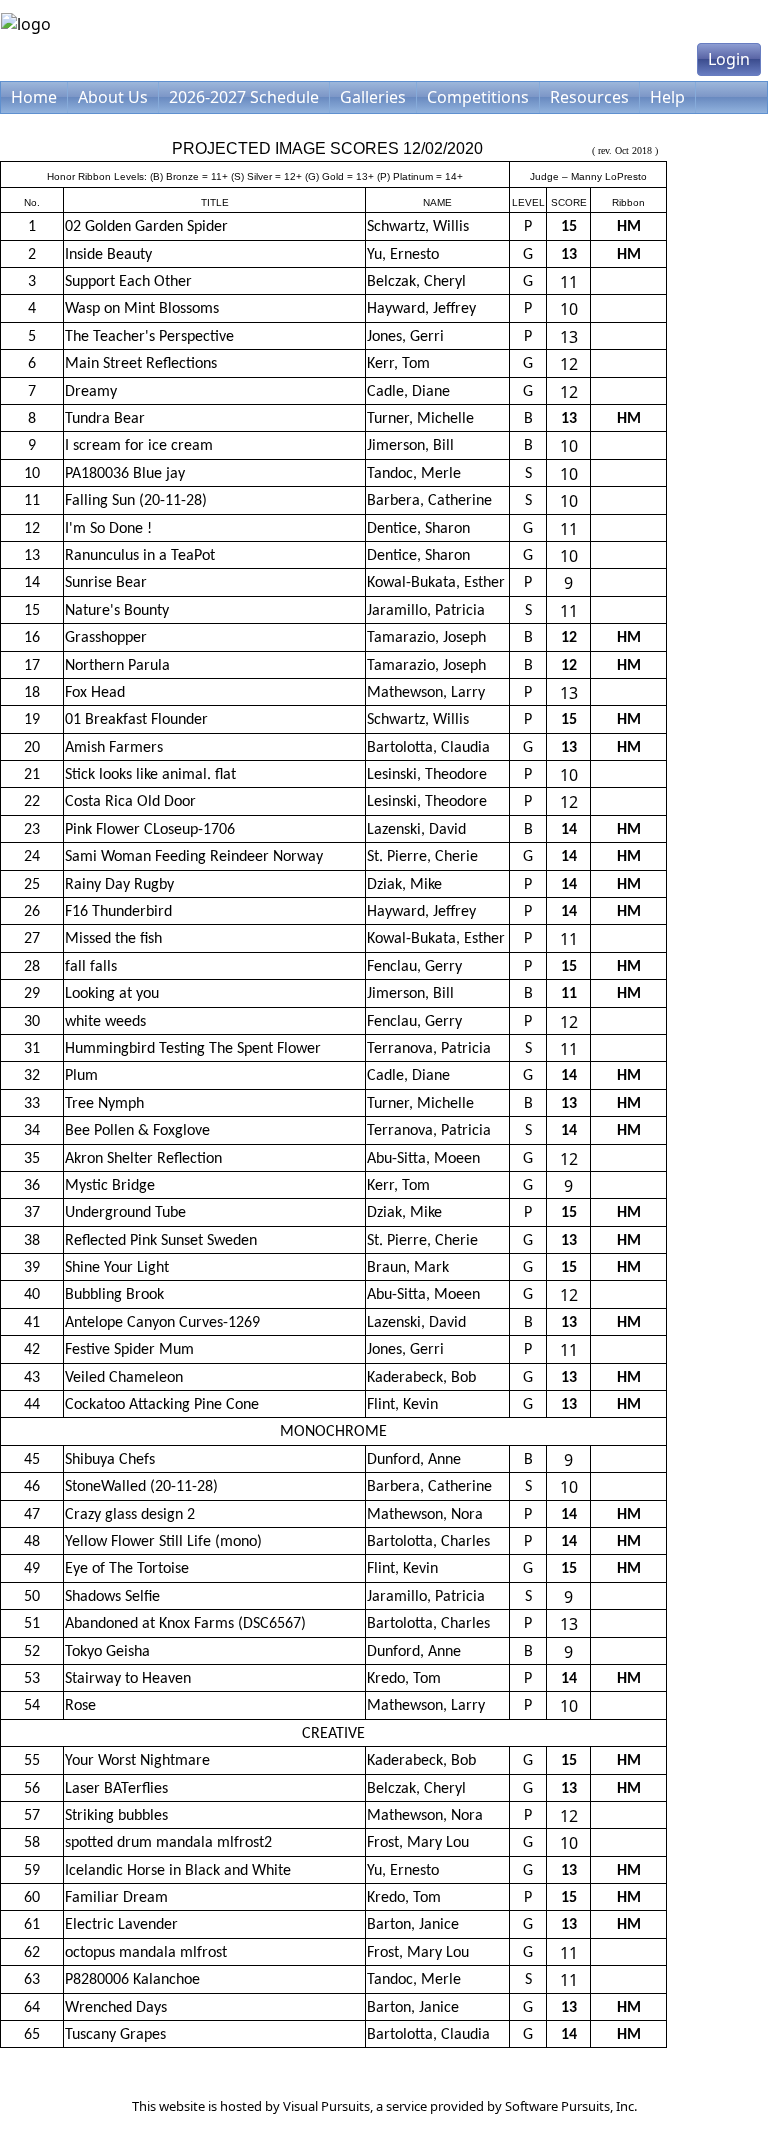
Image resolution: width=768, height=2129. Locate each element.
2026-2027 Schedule (244, 97)
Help (667, 97)
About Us (113, 97)
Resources (589, 97)
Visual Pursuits (326, 2106)
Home (34, 97)
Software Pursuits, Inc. (571, 2106)
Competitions (478, 97)
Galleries (373, 97)
